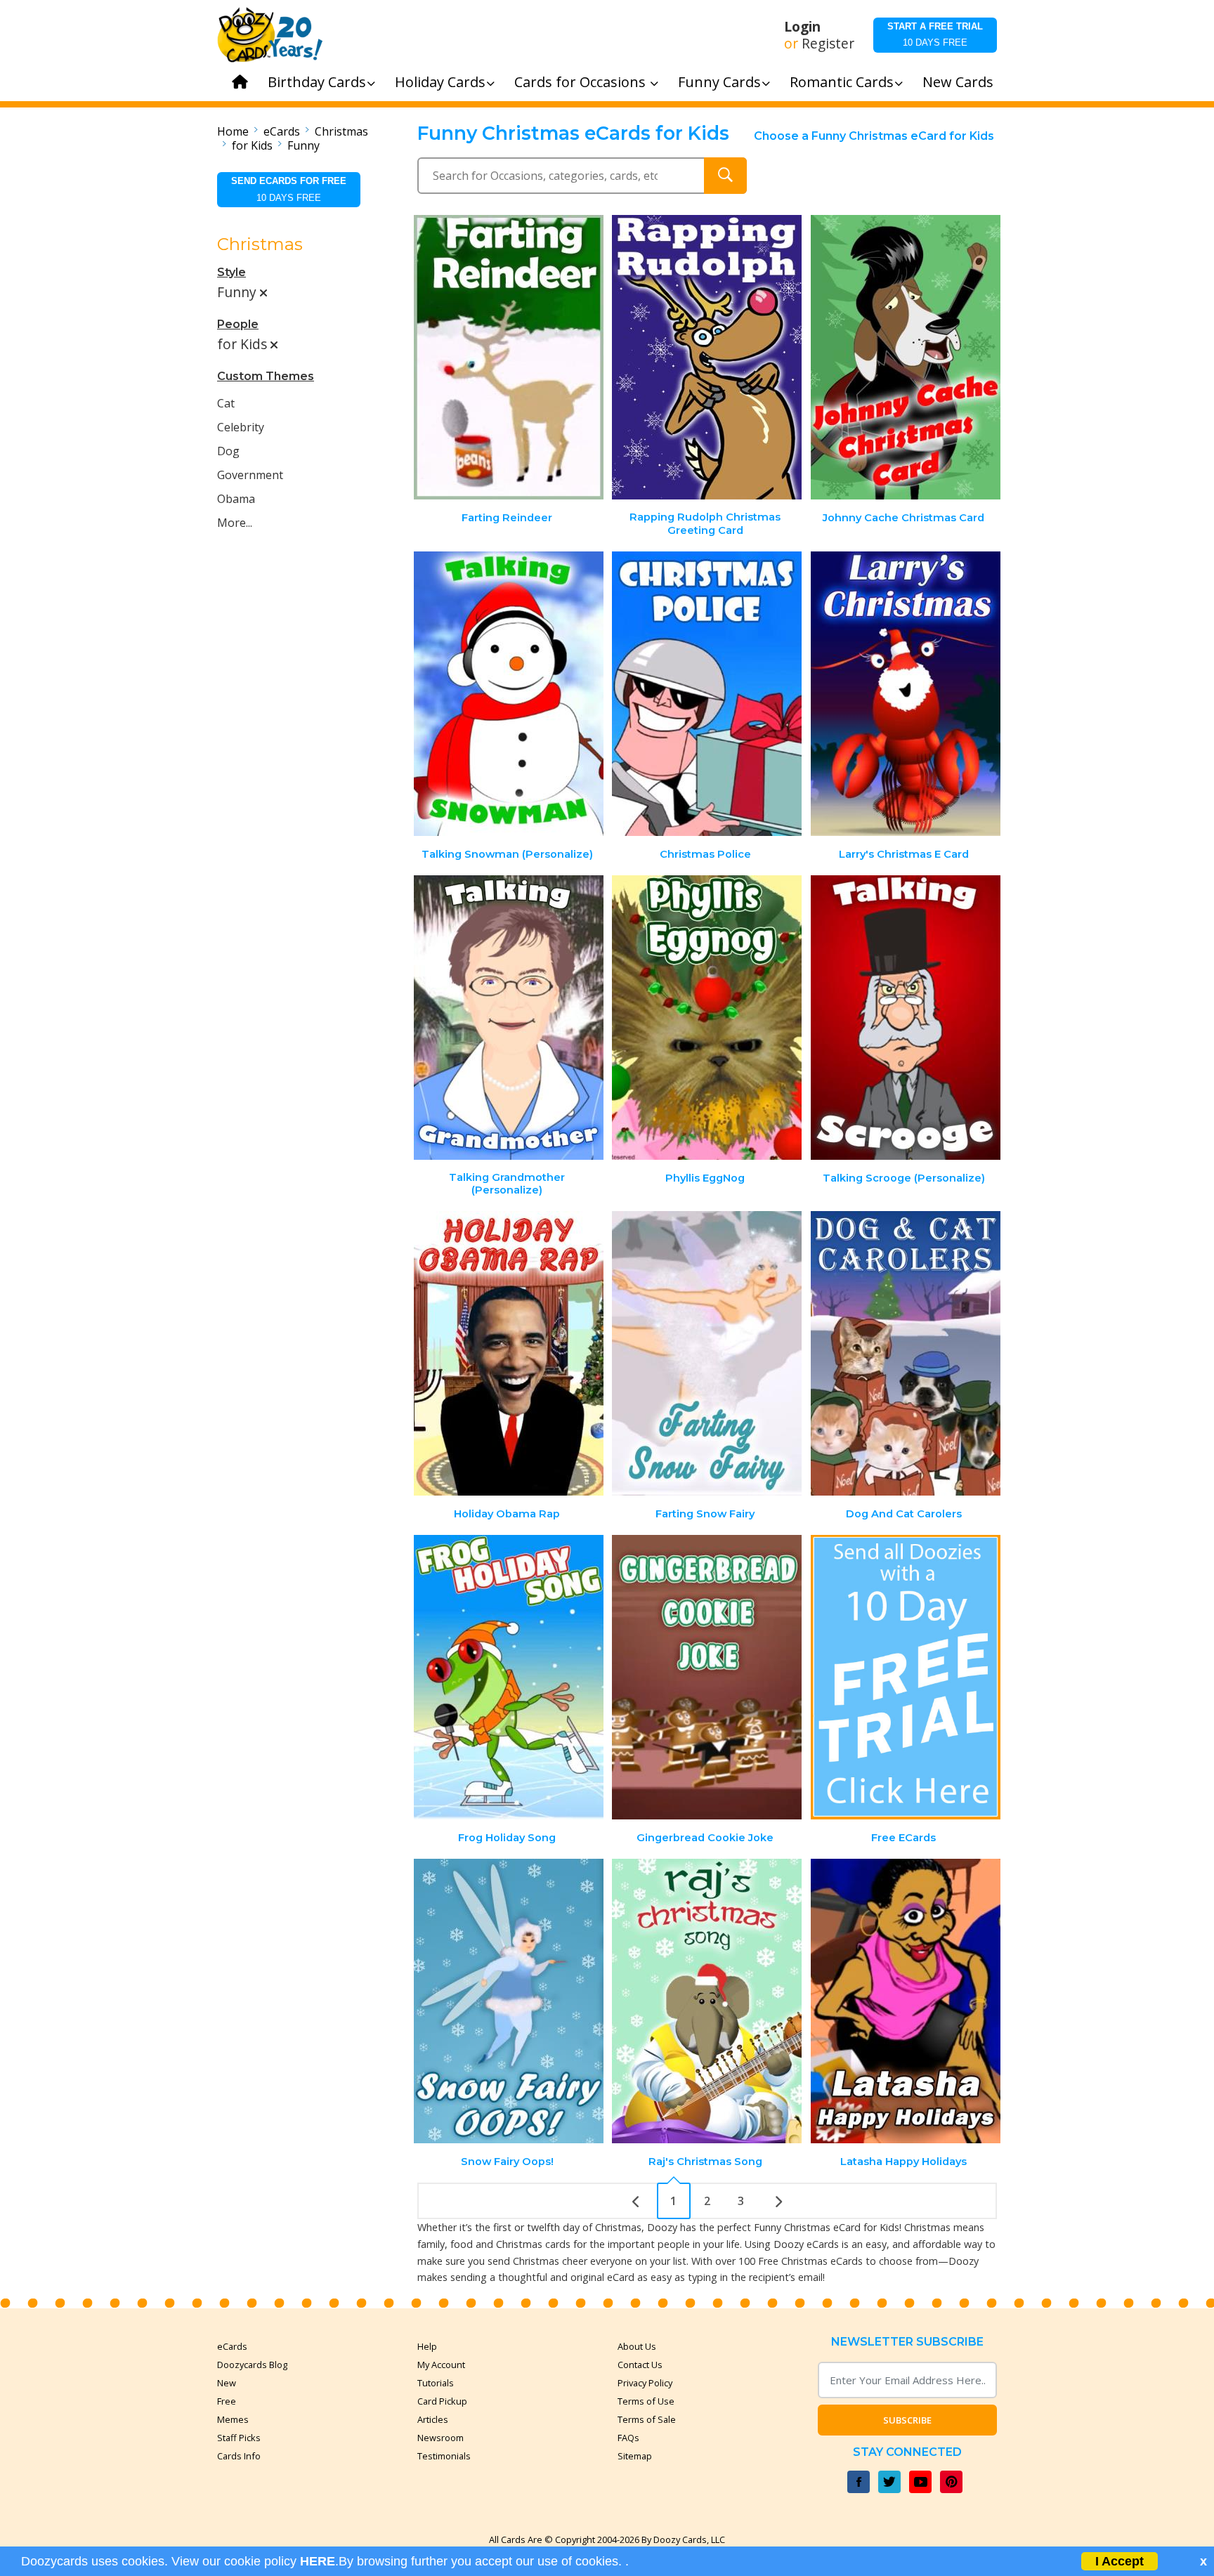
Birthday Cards (317, 82)
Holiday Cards (440, 82)
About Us (637, 2346)
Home (233, 131)
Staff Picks (239, 2438)
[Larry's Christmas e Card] (906, 694)
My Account (441, 2365)
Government (250, 475)
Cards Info (239, 2456)
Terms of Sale (647, 2419)
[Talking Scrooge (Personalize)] (906, 1018)
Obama (236, 499)
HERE (318, 2561)
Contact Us (640, 2365)
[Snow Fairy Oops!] (509, 2001)
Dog (228, 451)
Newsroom (440, 2438)
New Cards (958, 82)
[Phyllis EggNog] (707, 1018)
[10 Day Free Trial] (906, 1677)
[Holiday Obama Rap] (509, 1353)
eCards (282, 131)
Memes (233, 2419)
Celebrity (241, 427)
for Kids (252, 145)
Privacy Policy (645, 2383)
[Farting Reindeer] (509, 357)
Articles (433, 2419)
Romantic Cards (842, 82)
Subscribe (907, 2420)
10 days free (935, 34)
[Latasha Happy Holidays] (906, 2001)
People (238, 324)
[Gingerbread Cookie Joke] (707, 1677)
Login (802, 27)
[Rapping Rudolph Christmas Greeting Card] (707, 357)
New (227, 2383)
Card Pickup (442, 2401)
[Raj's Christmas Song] (707, 2001)
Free (227, 2401)
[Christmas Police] (707, 694)
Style (231, 272)
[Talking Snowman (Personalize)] (509, 694)
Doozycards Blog (252, 2365)
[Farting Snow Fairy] (707, 1353)
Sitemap (635, 2456)
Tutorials (436, 2383)
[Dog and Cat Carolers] (906, 1353)
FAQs (628, 2438)
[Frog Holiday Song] (509, 1677)
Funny (303, 145)
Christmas (341, 131)
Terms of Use (646, 2401)
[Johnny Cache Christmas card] (906, 357)
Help (427, 2346)
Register (828, 44)
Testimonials (444, 2456)
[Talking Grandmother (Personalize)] (509, 1018)
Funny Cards (719, 82)
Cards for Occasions (582, 82)
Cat (226, 403)
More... (235, 523)
